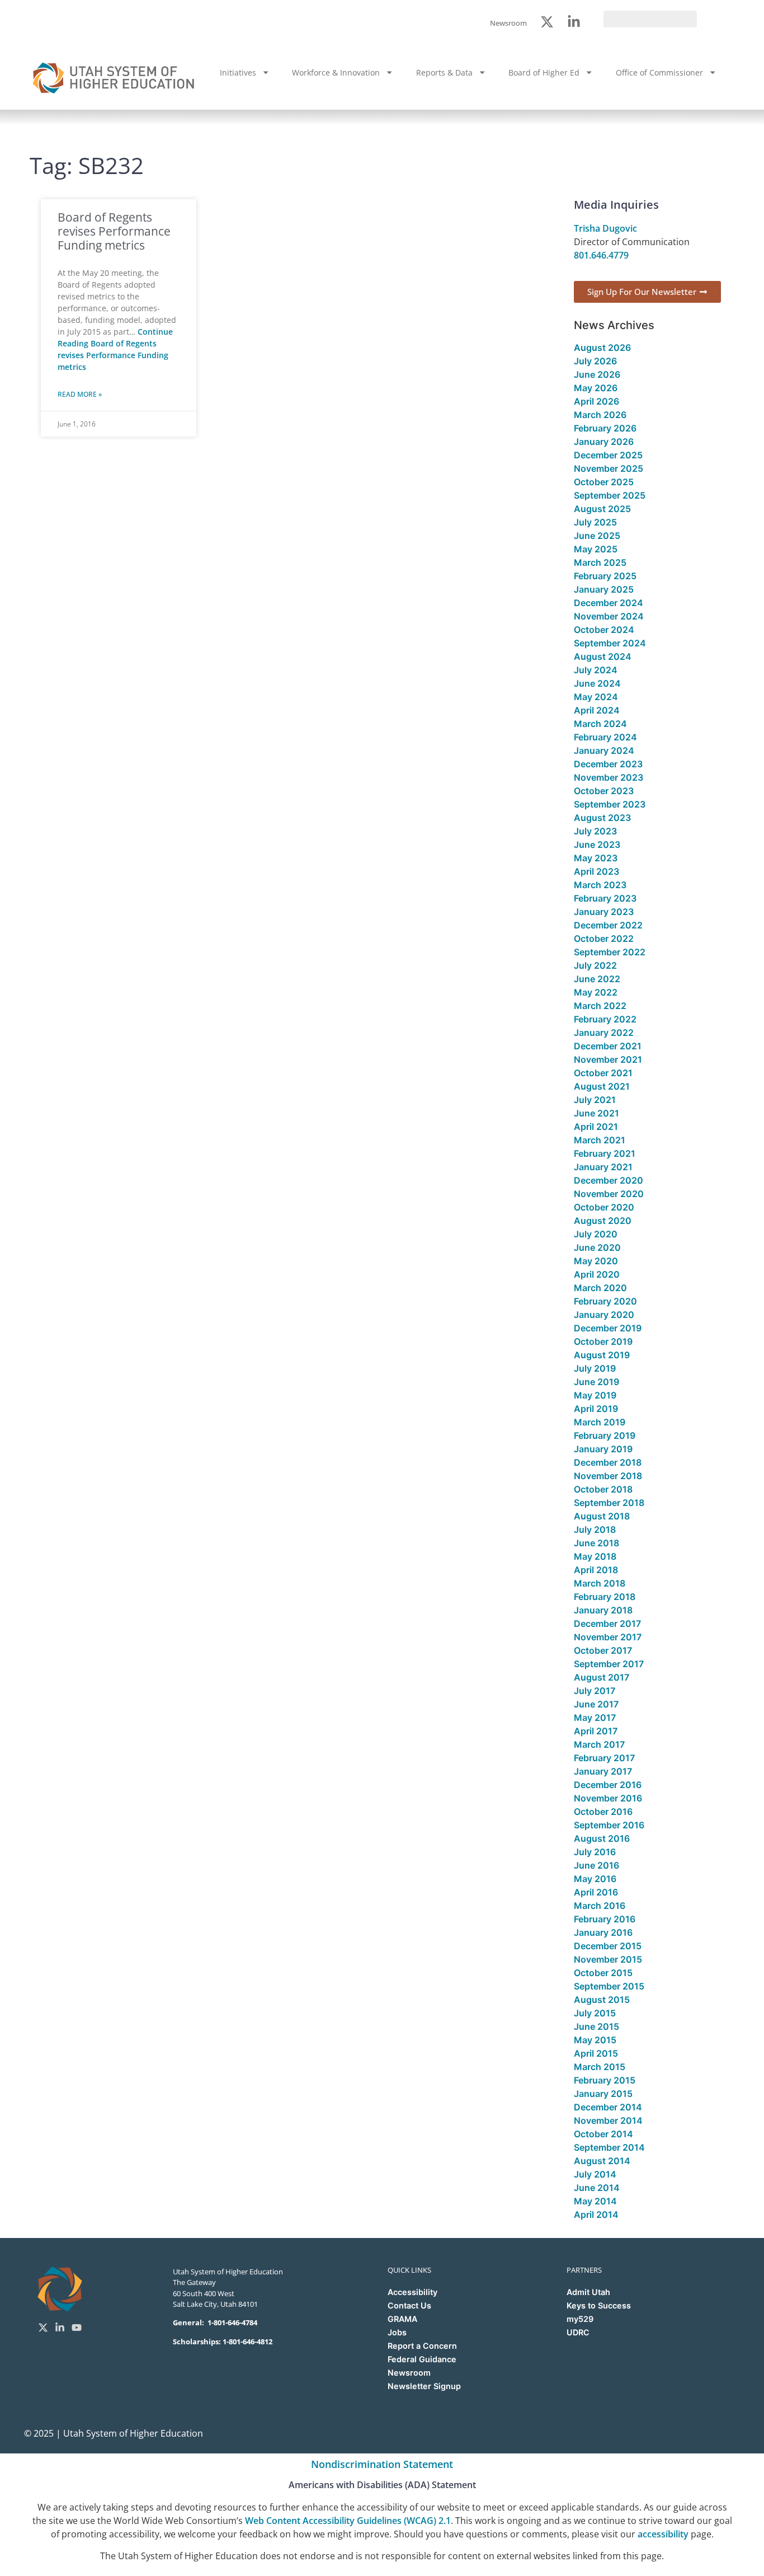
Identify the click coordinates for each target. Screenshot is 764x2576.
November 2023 (609, 777)
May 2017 (595, 1718)
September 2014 (609, 2147)
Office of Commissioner (659, 72)
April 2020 (597, 1274)
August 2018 (602, 1516)
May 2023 (596, 858)
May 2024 (596, 697)
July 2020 (596, 1234)
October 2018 (603, 1489)
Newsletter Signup (424, 2386)
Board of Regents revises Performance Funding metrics (114, 231)
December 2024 (609, 603)
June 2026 (597, 374)
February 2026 (605, 428)
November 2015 (608, 1959)
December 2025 (608, 455)
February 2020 (605, 1301)
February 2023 (605, 898)
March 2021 (600, 1140)
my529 (580, 2319)
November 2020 (609, 1194)
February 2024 (605, 737)
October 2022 (604, 939)
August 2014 (602, 2161)
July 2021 (595, 1100)
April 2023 (596, 871)
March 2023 (600, 885)
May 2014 (595, 2201)
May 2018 (595, 1556)
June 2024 (597, 683)
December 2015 (608, 1946)
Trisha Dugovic (605, 228)
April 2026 (596, 401)
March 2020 (600, 1288)
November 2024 (609, 616)
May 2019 (595, 1395)
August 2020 (603, 1221)
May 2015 (595, 2040)
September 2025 (610, 495)
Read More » (80, 394)
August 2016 (602, 1838)
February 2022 (605, 1019)
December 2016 (608, 1785)
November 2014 (608, 2120)
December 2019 (608, 1328)
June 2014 (597, 2188)
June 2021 (596, 1113)
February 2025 (605, 576)
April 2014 (596, 2214)
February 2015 (605, 2080)
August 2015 (602, 2000)
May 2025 (596, 549)
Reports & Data (444, 72)
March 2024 (600, 724)
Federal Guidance (422, 2359)
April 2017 (596, 1731)
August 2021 (602, 1086)
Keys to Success (599, 2305)
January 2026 (604, 442)
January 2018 (603, 1610)
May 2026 (596, 388)
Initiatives (238, 72)
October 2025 (604, 482)
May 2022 (596, 992)
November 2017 (608, 1637)
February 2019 (605, 1435)
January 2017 (603, 1771)
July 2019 (595, 1368)
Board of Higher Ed (544, 72)
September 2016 (609, 1825)
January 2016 (603, 1932)
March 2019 (600, 1422)
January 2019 (603, 1449)
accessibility (663, 2534)
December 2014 (608, 2107)
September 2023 (610, 804)
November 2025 (609, 468)
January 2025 (604, 589)
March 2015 (600, 2067)
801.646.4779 (601, 255)
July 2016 (595, 1852)
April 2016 (596, 1892)
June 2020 (597, 1247)
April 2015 (596, 2053)
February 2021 (605, 1153)
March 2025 (600, 562)
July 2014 (595, 2174)
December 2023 (608, 764)
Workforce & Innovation (336, 72)
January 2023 (604, 912)
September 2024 (610, 643)
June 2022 (597, 979)
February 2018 (605, 1597)
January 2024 (604, 750)
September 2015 (609, 1986)
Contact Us (409, 2305)
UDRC (578, 2332)
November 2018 (608, 1476)
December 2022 (608, 925)
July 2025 (595, 522)
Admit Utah (588, 2292)
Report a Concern (422, 2346)
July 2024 (596, 670)
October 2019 (603, 1341)
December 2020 (609, 1180)
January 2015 (603, 2094)
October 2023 (604, 791)
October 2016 (603, 1812)
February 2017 (604, 1758)
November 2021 (608, 1059)
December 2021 (608, 1046)
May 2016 (595, 1879)
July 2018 (595, 1529)
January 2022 (604, 1033)
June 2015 (596, 2026)
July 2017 (595, 1691)
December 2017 (607, 1624)
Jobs (397, 2332)
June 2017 (596, 1704)
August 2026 (602, 348)
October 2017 (603, 1650)
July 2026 (595, 361)
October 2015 (603, 1973)
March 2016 (600, 1906)
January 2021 (603, 1167)
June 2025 (597, 536)
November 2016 (608, 1798)
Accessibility (412, 2292)
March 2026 (600, 415)
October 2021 (603, 1073)
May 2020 (596, 1261)
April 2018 (596, 1570)
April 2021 (596, 1127)
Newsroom (409, 2373)
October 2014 (603, 2134)
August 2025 (602, 509)
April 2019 (596, 1409)
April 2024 (597, 710)
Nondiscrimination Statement (382, 2464)
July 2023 (595, 831)
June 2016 (596, 1865)
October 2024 (604, 630)
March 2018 (600, 1583)
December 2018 (608, 1462)
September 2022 (610, 952)
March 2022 (600, 1006)
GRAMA (402, 2319)
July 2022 (595, 965)
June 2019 (596, 1382)
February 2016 (605, 1919)
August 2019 (602, 1355)
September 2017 (609, 1664)
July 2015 (595, 2013)
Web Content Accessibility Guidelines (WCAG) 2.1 (348, 2521)
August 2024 (603, 656)
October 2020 (604, 1207)
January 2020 (604, 1315)
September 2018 (609, 1503)
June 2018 (596, 1543)
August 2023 (602, 818)
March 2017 (599, 1744)
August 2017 (602, 1677)
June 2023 (597, 844)
